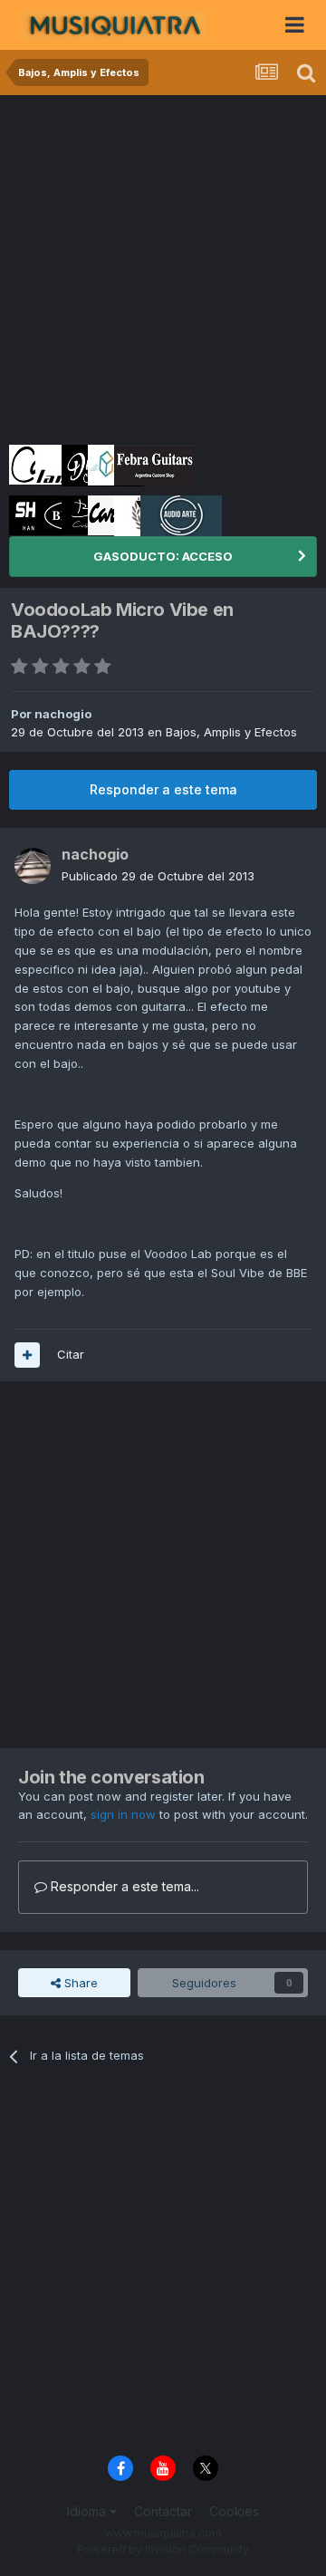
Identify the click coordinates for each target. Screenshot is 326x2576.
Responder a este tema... (123, 1886)
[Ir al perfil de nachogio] (33, 866)
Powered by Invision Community (163, 2549)
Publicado (158, 876)
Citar (71, 1354)
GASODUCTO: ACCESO (163, 556)
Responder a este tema (163, 789)
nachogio (63, 714)
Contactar (163, 2511)
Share (79, 1983)
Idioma (88, 2511)
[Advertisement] (163, 267)
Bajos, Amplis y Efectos (231, 732)
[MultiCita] (27, 1355)
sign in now (123, 1814)
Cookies (234, 2511)
